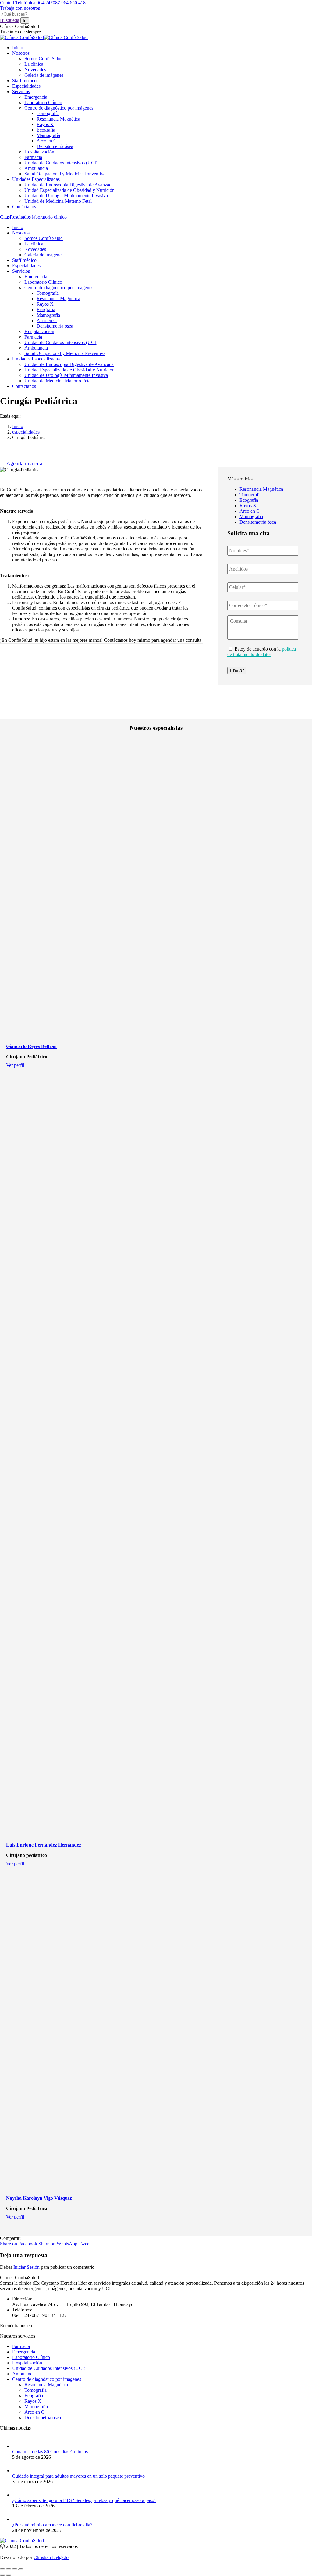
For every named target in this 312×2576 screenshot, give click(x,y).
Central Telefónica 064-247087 (31, 3)
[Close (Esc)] (2, 2569)
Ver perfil (15, 1065)
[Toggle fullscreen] (15, 2569)
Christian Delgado (51, 2557)
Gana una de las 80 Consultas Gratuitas (50, 2452)
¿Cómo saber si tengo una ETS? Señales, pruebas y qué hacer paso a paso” (84, 2500)
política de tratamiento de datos (262, 652)
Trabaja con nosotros (20, 8)
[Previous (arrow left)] (2, 2575)
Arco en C (250, 511)
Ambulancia (24, 2374)
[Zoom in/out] (21, 2569)
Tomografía (251, 495)
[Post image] (18, 2446)
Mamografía (251, 517)
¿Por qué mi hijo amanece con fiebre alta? (52, 2525)
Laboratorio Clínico (31, 2357)
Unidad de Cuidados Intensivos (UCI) (49, 2368)
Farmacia (21, 2346)
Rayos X (248, 506)
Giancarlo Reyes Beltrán (31, 1046)
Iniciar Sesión (27, 2267)
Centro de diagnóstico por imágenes (47, 2379)
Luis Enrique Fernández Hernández (44, 1845)
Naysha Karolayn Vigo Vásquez (39, 2198)
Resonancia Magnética (261, 489)
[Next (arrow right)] (9, 2575)
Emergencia (24, 2352)
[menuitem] (18, 48)
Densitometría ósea (258, 522)
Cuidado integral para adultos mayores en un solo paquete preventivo (78, 2476)
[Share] (9, 2569)
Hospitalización (27, 2363)
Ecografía (249, 500)
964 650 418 (73, 3)
